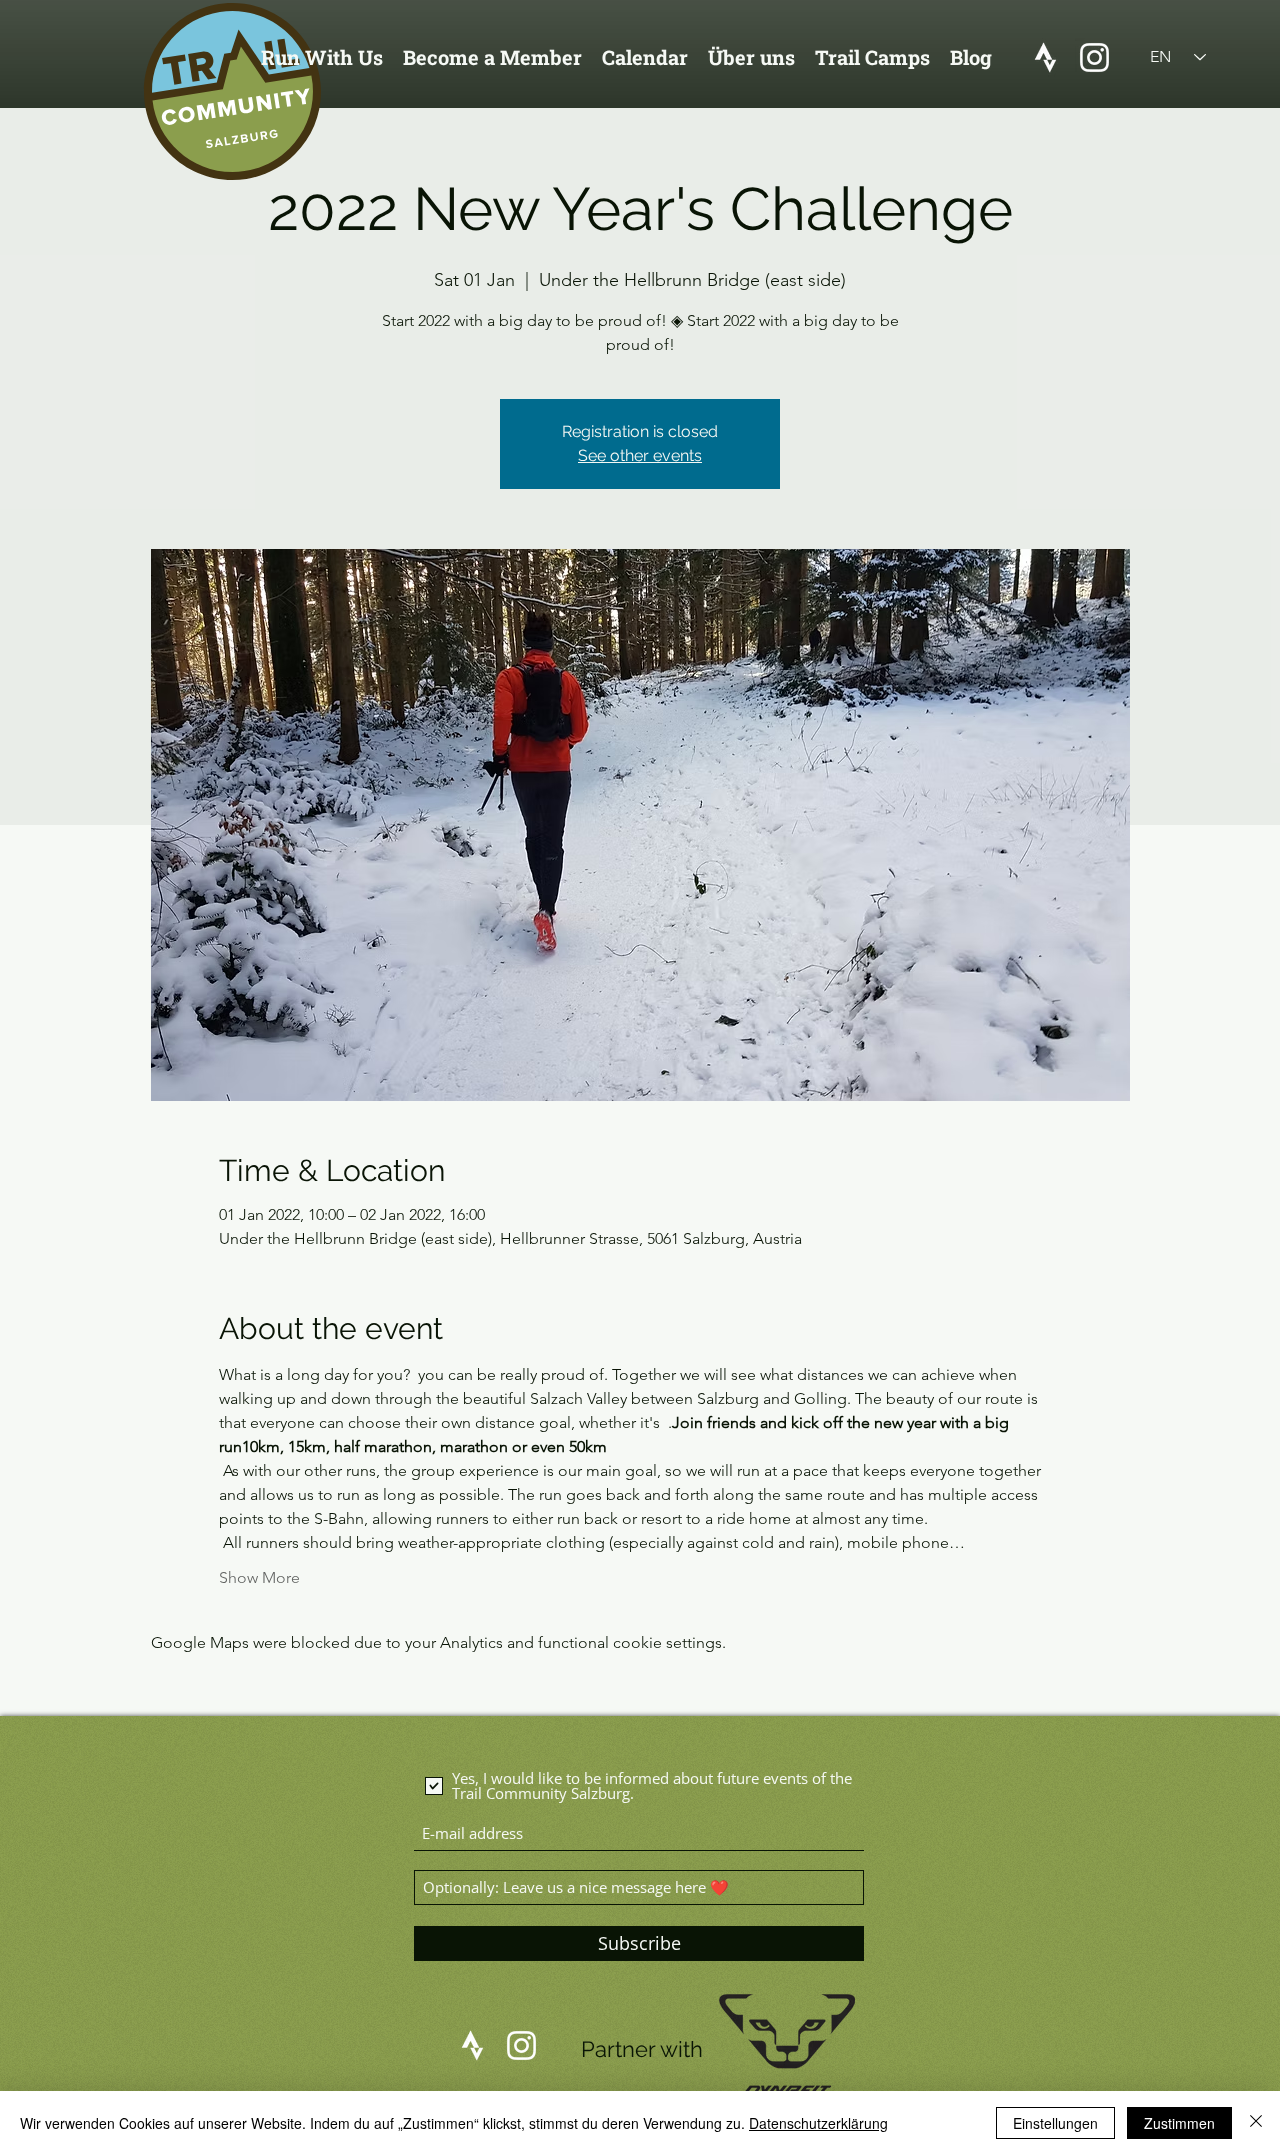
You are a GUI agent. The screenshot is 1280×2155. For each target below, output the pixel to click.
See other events (640, 455)
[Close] (1256, 2123)
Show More (259, 1577)
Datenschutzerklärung (818, 2123)
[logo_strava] (1045, 57)
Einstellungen (1055, 2123)
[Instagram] (1094, 57)
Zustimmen (1179, 2123)
